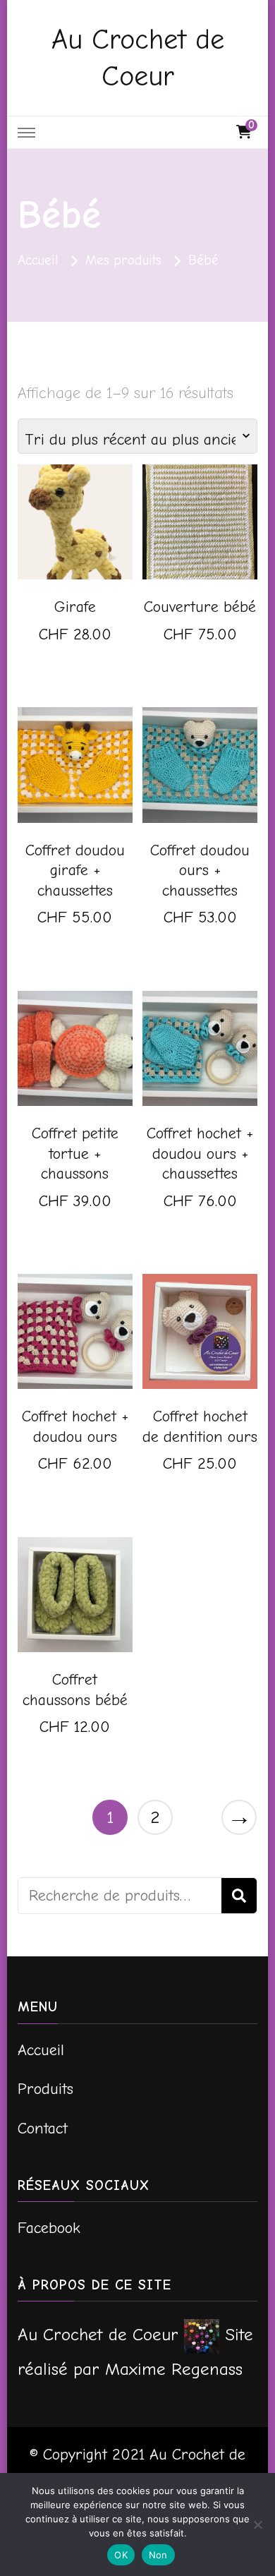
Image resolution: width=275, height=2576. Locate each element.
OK (121, 2555)
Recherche (239, 1896)
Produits (45, 2089)
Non (158, 2555)
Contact (43, 2129)
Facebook (49, 2228)
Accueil (41, 2050)
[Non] (257, 2524)
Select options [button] (75, 648)
